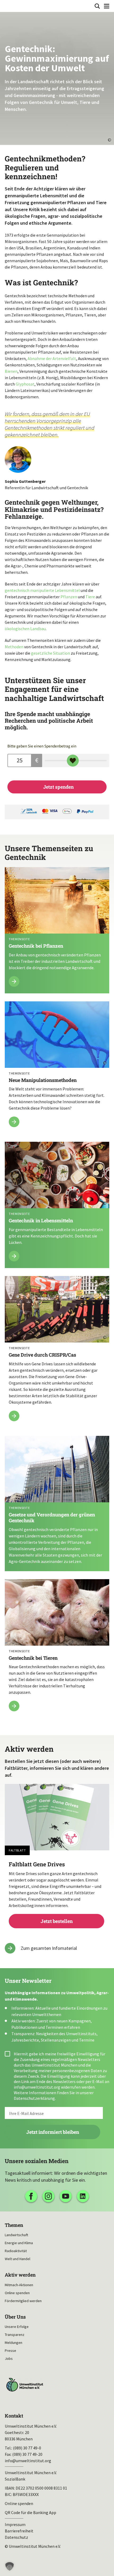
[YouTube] (66, 2196)
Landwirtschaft (16, 2235)
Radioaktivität (16, 2251)
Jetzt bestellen (57, 1893)
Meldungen (14, 2343)
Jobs (9, 2358)
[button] (10, 2566)
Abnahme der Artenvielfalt (52, 358)
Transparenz (15, 2335)
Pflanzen (69, 597)
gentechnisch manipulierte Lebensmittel (42, 590)
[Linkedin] (83, 2196)
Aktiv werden (20, 2275)
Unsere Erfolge (17, 2327)
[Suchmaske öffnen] (97, 6)
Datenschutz (16, 2537)
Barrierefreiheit (19, 2531)
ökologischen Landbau (25, 629)
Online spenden (17, 2293)
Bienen (11, 371)
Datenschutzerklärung (34, 2098)
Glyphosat (25, 384)
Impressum (15, 2524)
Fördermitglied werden (23, 2301)
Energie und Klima (19, 2243)
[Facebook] (31, 2196)
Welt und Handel (17, 2259)
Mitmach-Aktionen (19, 2285)
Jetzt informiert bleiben (53, 2132)
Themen (14, 2225)
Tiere (90, 597)
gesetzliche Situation (51, 653)
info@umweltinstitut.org (37, 2087)
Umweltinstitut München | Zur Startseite (8, 6)
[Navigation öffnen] (107, 6)
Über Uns (15, 2317)
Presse (10, 2351)
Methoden (14, 647)
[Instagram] (48, 2196)
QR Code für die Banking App (30, 2512)
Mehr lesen (57, 930)
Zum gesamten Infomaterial (49, 1948)
